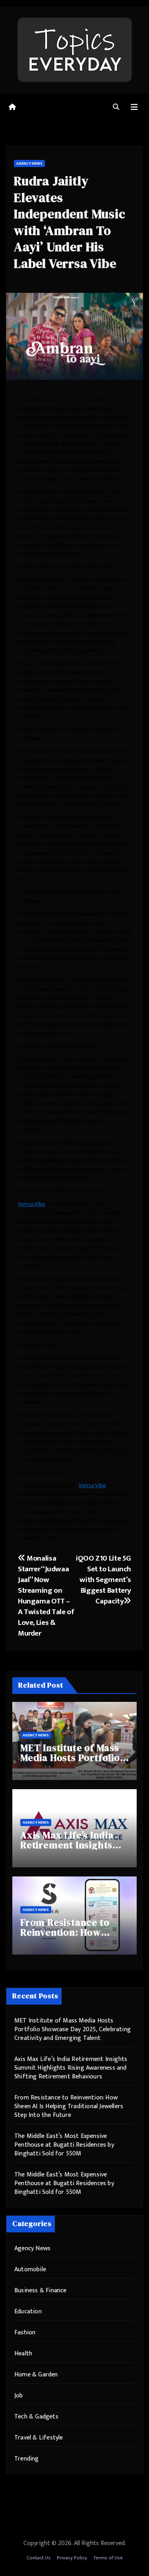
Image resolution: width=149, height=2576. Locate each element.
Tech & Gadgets (36, 2417)
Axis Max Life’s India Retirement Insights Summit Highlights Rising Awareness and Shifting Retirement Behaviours (71, 2068)
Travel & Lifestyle (39, 2438)
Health (23, 2354)
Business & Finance (41, 2291)
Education (28, 2312)
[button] (116, 107)
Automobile (30, 2269)
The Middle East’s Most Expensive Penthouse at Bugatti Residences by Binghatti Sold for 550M (64, 2145)
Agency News (29, 163)
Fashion (25, 2333)
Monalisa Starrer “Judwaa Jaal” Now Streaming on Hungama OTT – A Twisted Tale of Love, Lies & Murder (46, 1596)
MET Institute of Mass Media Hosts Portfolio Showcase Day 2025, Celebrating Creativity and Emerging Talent (73, 2029)
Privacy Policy (72, 2558)
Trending (27, 2459)
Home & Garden (36, 2375)
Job (19, 2396)
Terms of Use (108, 2558)
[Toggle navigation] (134, 107)
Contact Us (39, 2558)
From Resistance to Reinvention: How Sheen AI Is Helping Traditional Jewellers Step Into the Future (69, 2106)
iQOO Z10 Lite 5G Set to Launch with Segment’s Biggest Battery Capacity (104, 1580)
